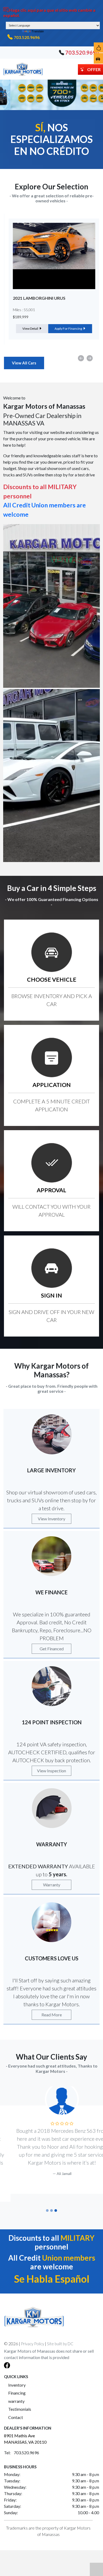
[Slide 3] (56, 2203)
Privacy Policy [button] (32, 2336)
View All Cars (24, 363)
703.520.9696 (27, 37)
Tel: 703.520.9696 (22, 2445)
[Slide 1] (47, 2203)
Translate (38, 31)
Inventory (17, 2377)
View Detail (28, 328)
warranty (16, 2393)
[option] (51, 279)
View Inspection (51, 1771)
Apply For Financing (66, 328)
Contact (16, 2409)
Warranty (52, 1885)
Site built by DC (60, 2336)
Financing (17, 2385)
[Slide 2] (51, 2203)
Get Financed (52, 1649)
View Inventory (51, 1519)
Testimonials (20, 2401)
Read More (52, 2015)
